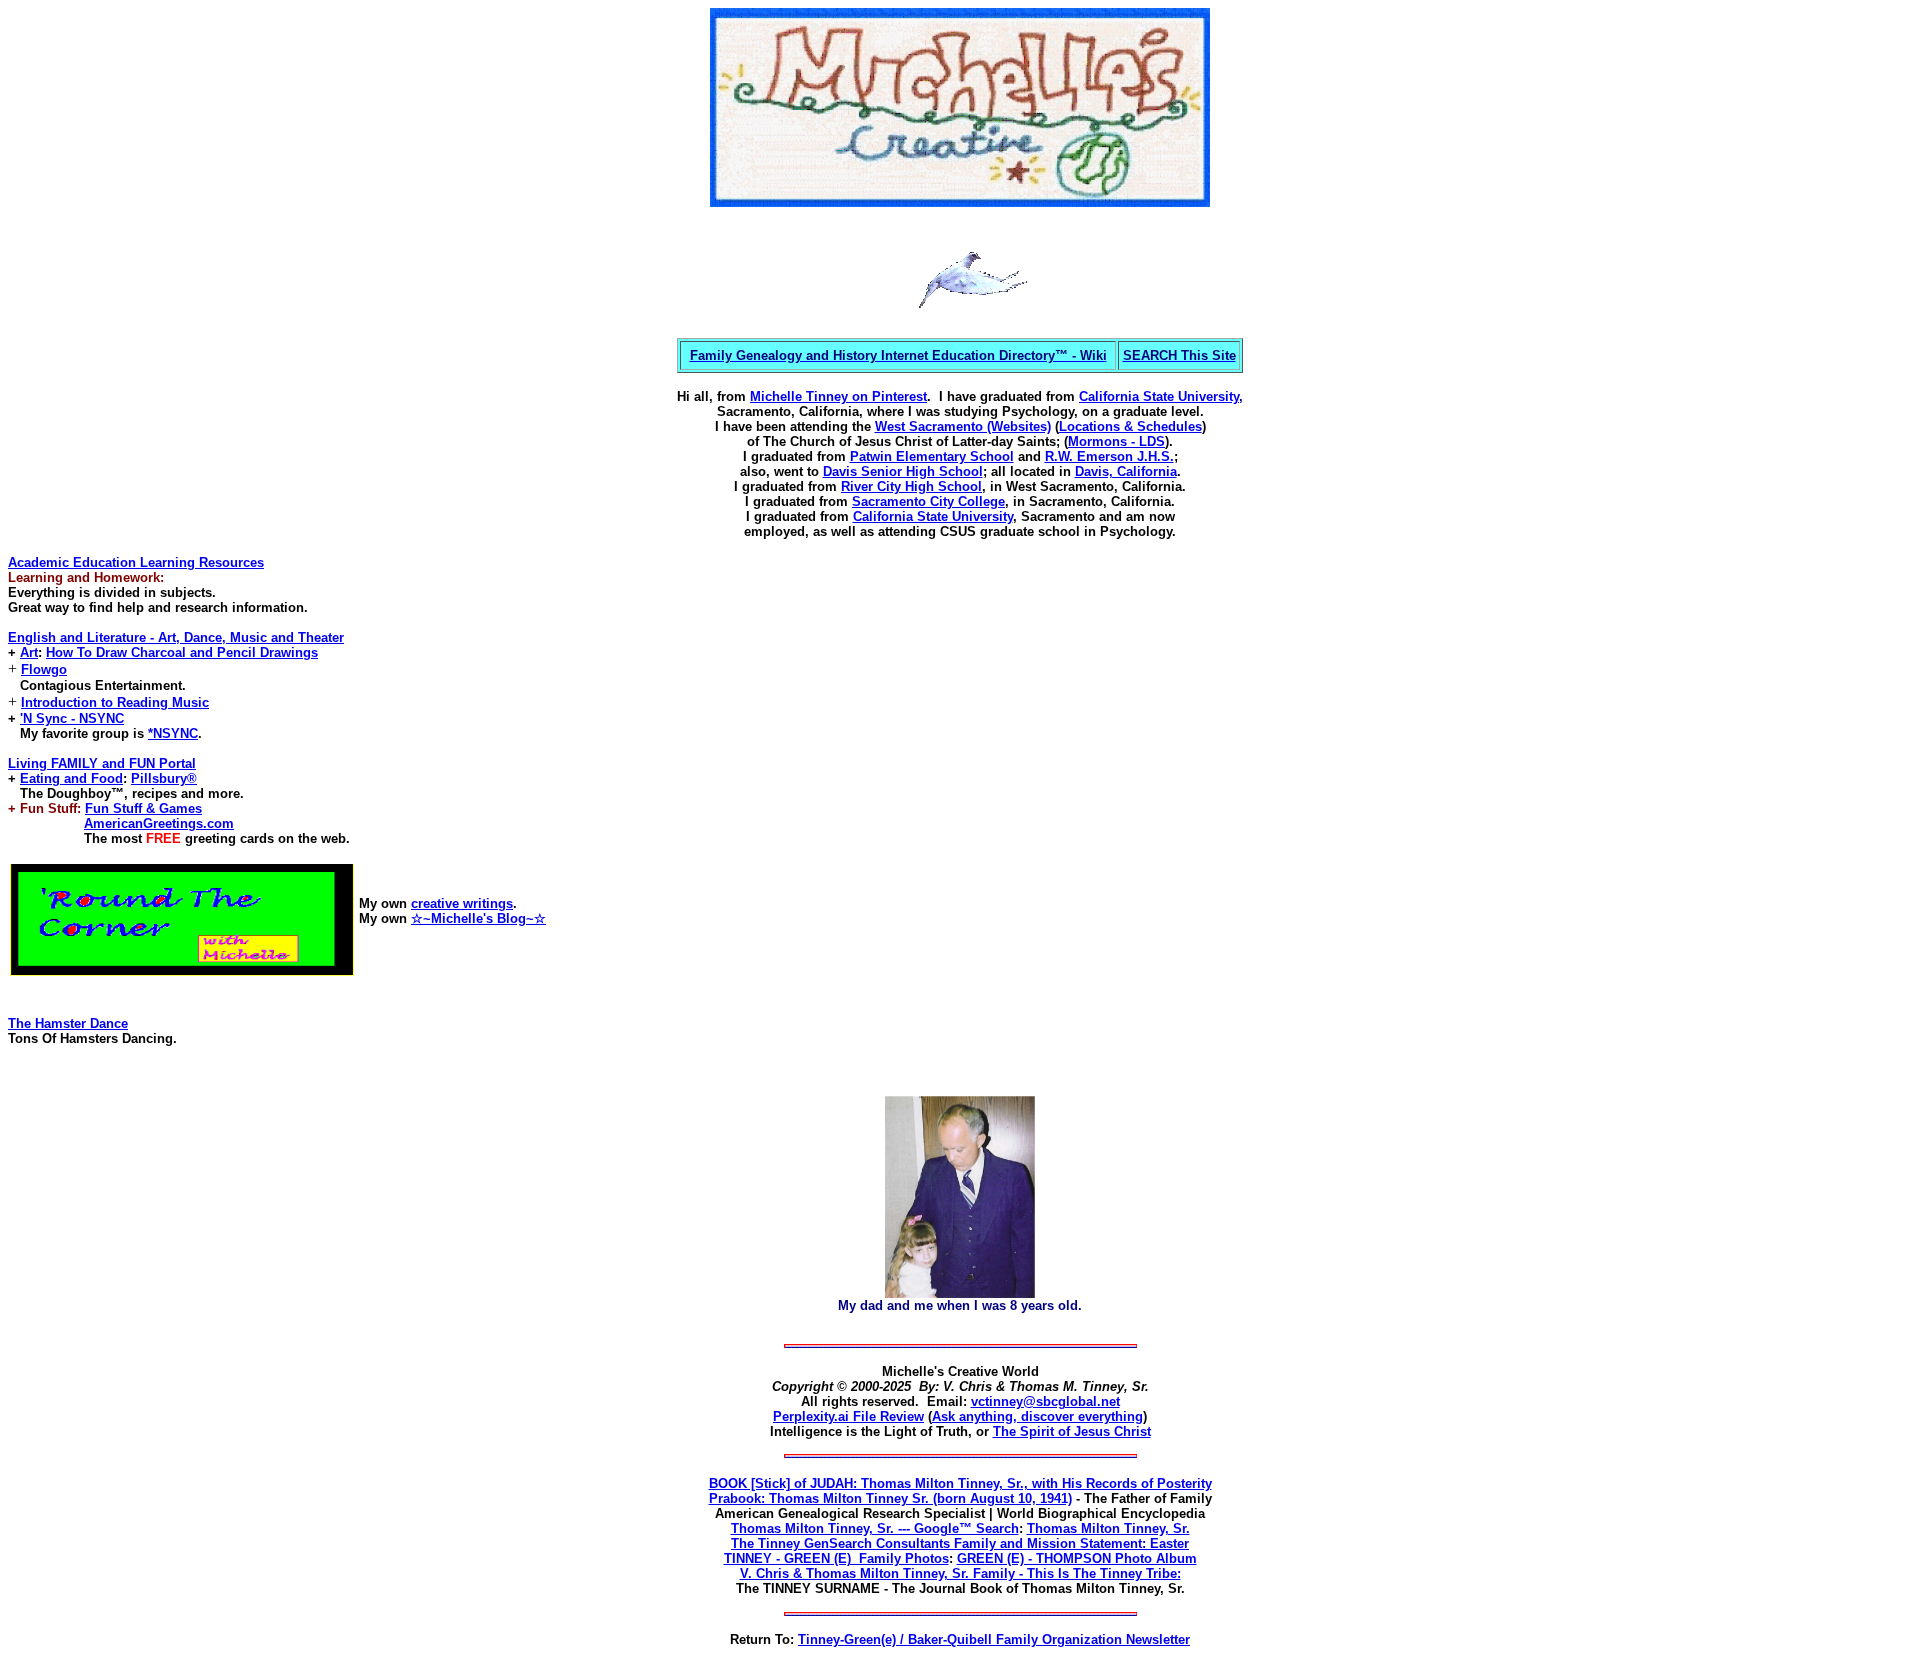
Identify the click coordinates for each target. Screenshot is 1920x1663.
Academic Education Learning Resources (136, 562)
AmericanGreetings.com (159, 823)
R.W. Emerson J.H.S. (1109, 456)
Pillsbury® (164, 778)
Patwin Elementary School (932, 456)
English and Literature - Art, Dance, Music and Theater (176, 637)
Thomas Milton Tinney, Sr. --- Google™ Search (875, 1528)
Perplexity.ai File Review (848, 1416)
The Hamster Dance (68, 1023)
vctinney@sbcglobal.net (1045, 1401)
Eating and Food (71, 778)
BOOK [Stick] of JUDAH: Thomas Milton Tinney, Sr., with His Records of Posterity (960, 1483)
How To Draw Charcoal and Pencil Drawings (182, 652)
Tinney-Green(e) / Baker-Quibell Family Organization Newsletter (994, 1639)
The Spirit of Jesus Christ (1072, 1431)
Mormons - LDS (1116, 441)
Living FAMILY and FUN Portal (102, 763)
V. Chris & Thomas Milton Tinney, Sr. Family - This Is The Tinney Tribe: (960, 1573)
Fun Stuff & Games (143, 808)
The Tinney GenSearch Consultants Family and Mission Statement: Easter (960, 1543)
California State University (1159, 396)
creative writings (462, 903)
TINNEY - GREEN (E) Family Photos (836, 1558)
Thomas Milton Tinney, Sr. (1108, 1528)
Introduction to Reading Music (115, 702)
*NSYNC (173, 733)
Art (29, 652)
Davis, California (1126, 471)
